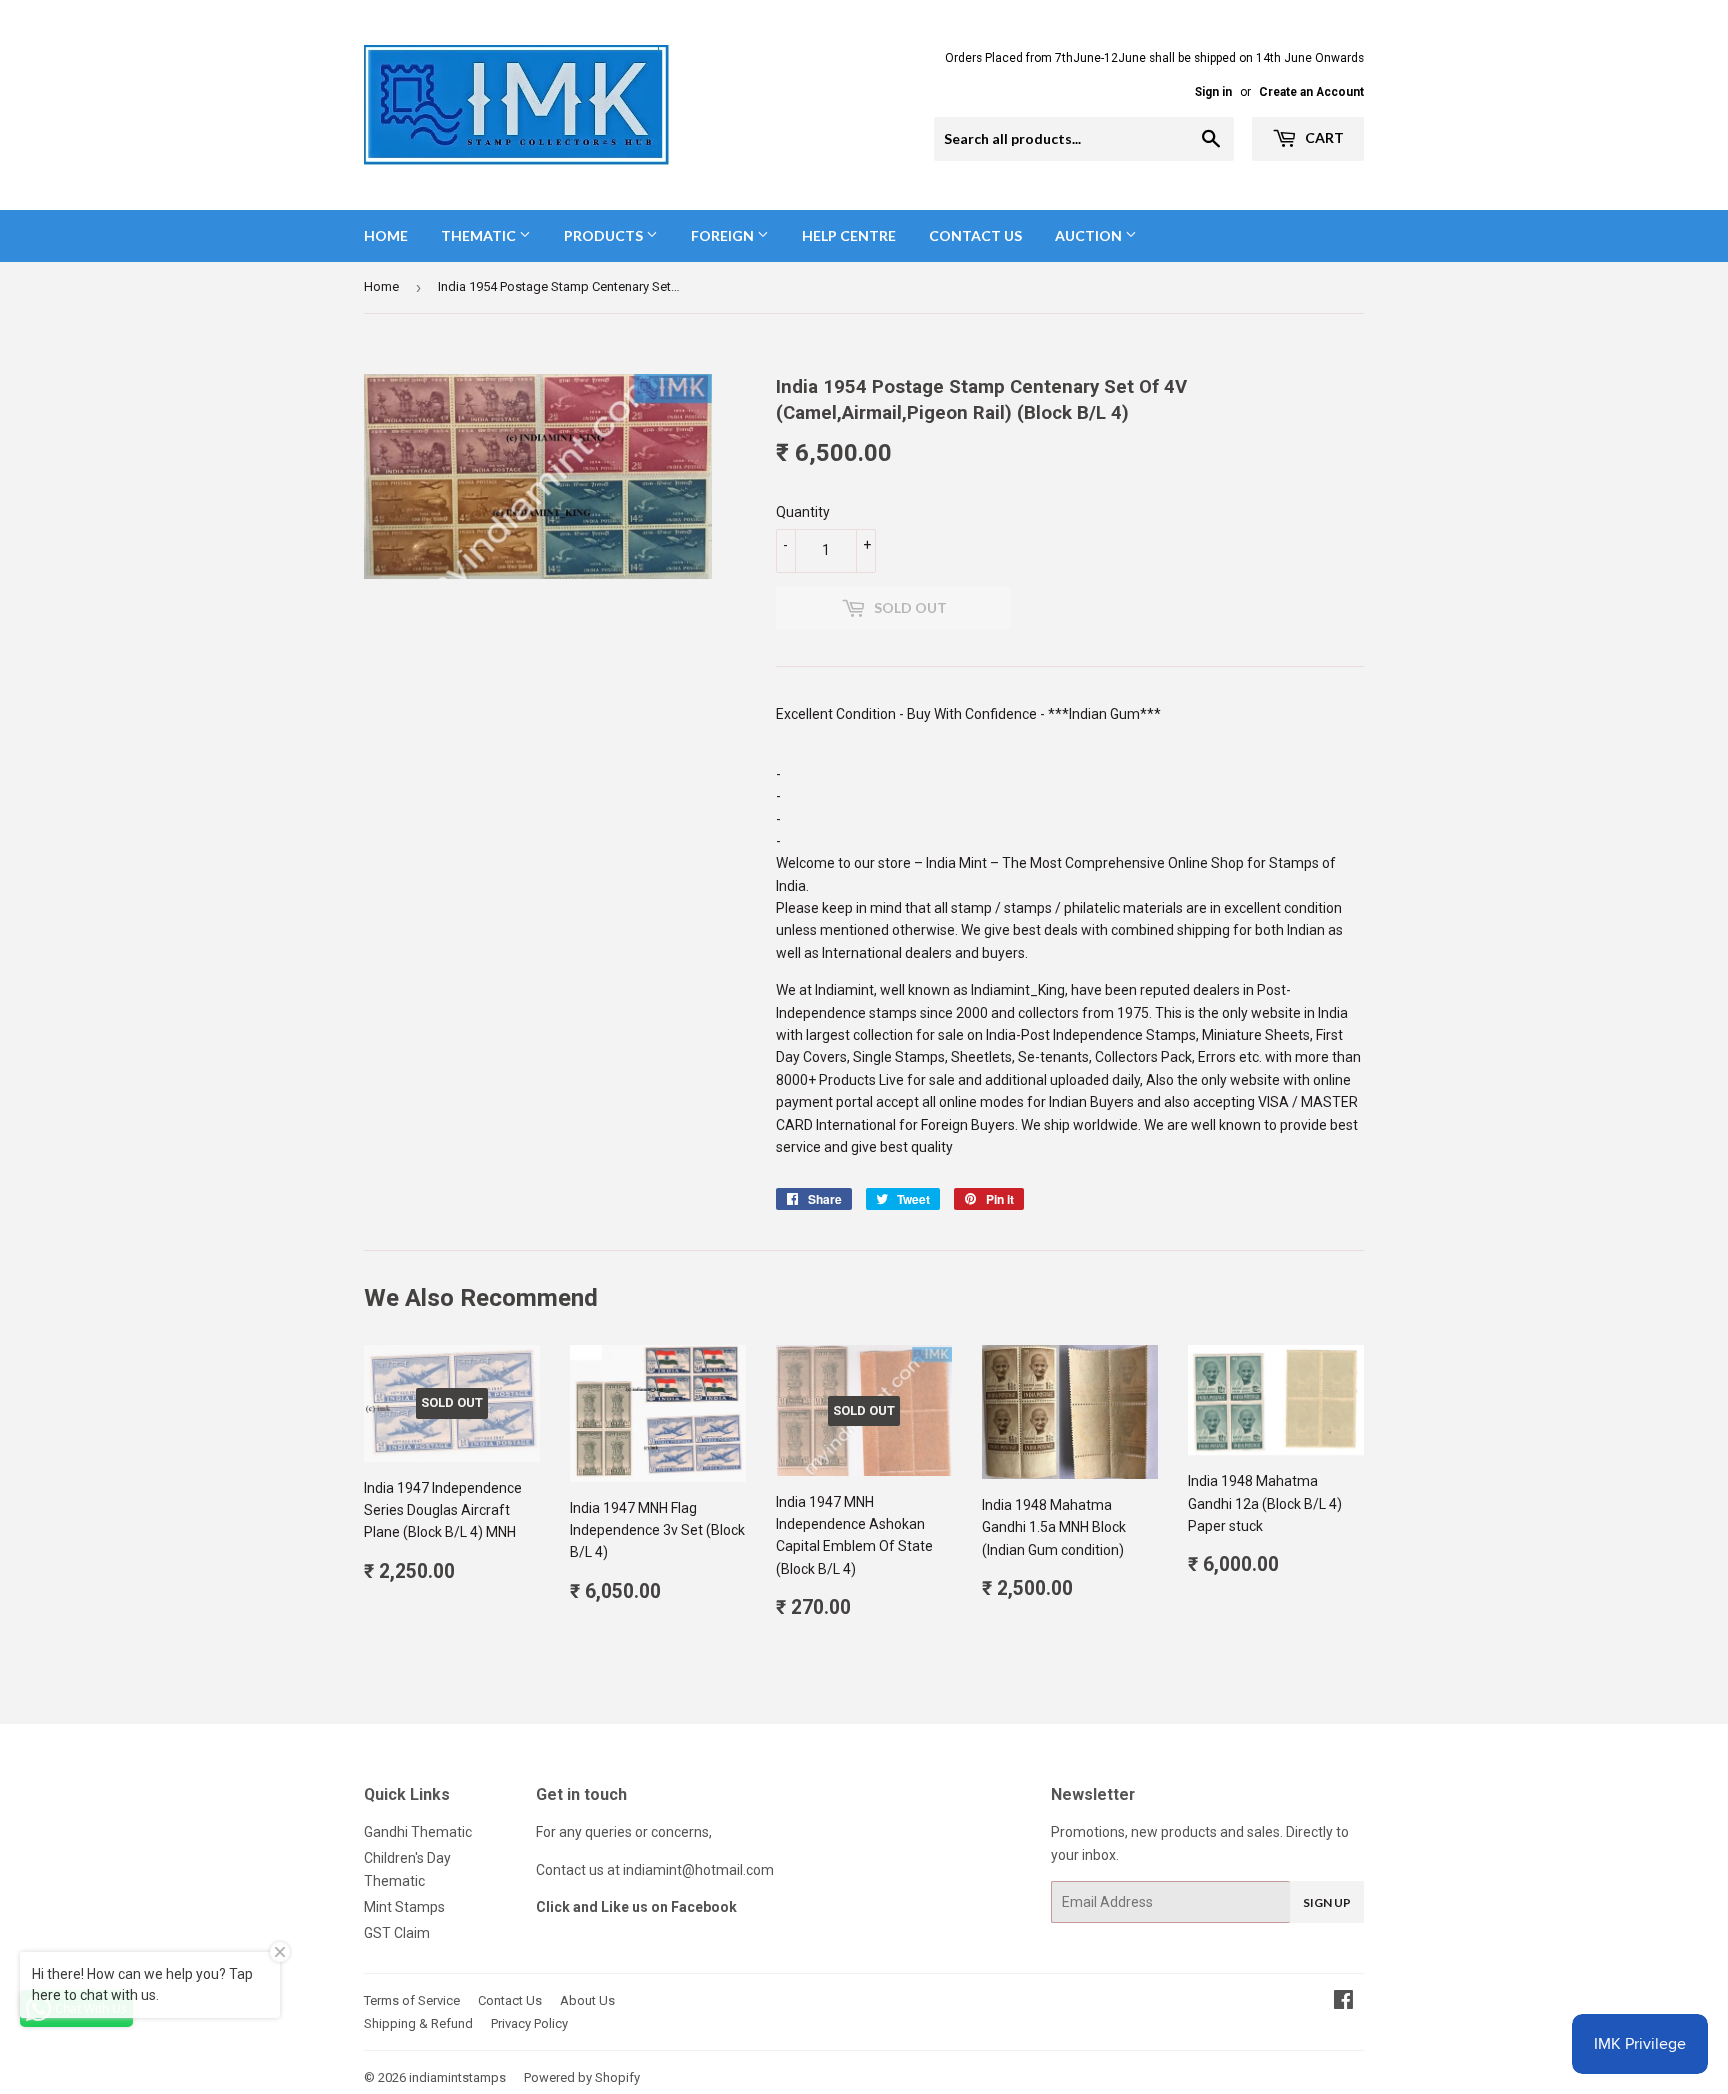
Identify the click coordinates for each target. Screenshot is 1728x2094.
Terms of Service (412, 2000)
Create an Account (1311, 92)
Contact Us (975, 235)
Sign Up (1327, 1902)
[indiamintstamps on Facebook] (1343, 2002)
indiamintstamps (457, 2077)
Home (386, 235)
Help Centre (849, 235)
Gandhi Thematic (418, 1832)
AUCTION (1090, 235)
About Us (587, 2000)
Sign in (1213, 92)
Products (605, 235)
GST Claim (397, 1933)
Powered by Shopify (582, 2077)
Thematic (480, 235)
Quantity (803, 512)
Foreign (724, 235)
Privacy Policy (529, 2023)
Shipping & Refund (418, 2023)
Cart (1323, 137)
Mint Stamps (404, 1907)
